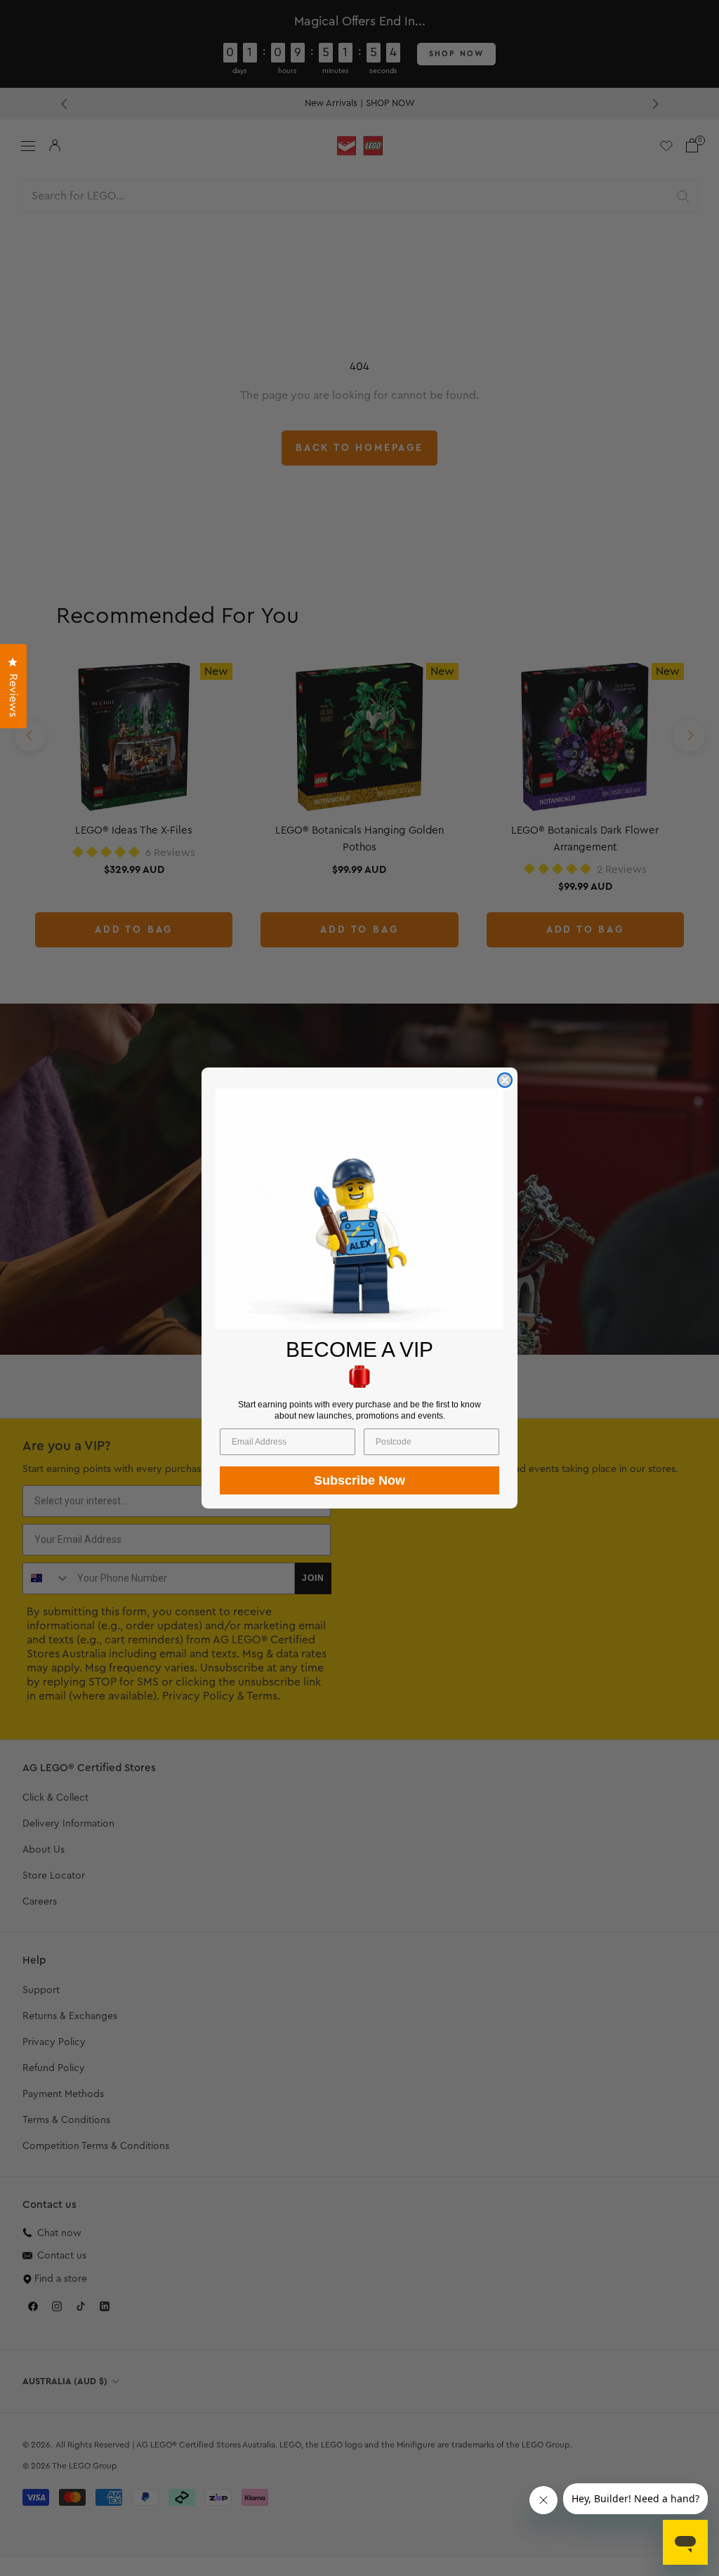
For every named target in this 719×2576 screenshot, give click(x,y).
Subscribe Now (359, 1480)
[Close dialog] (505, 1080)
